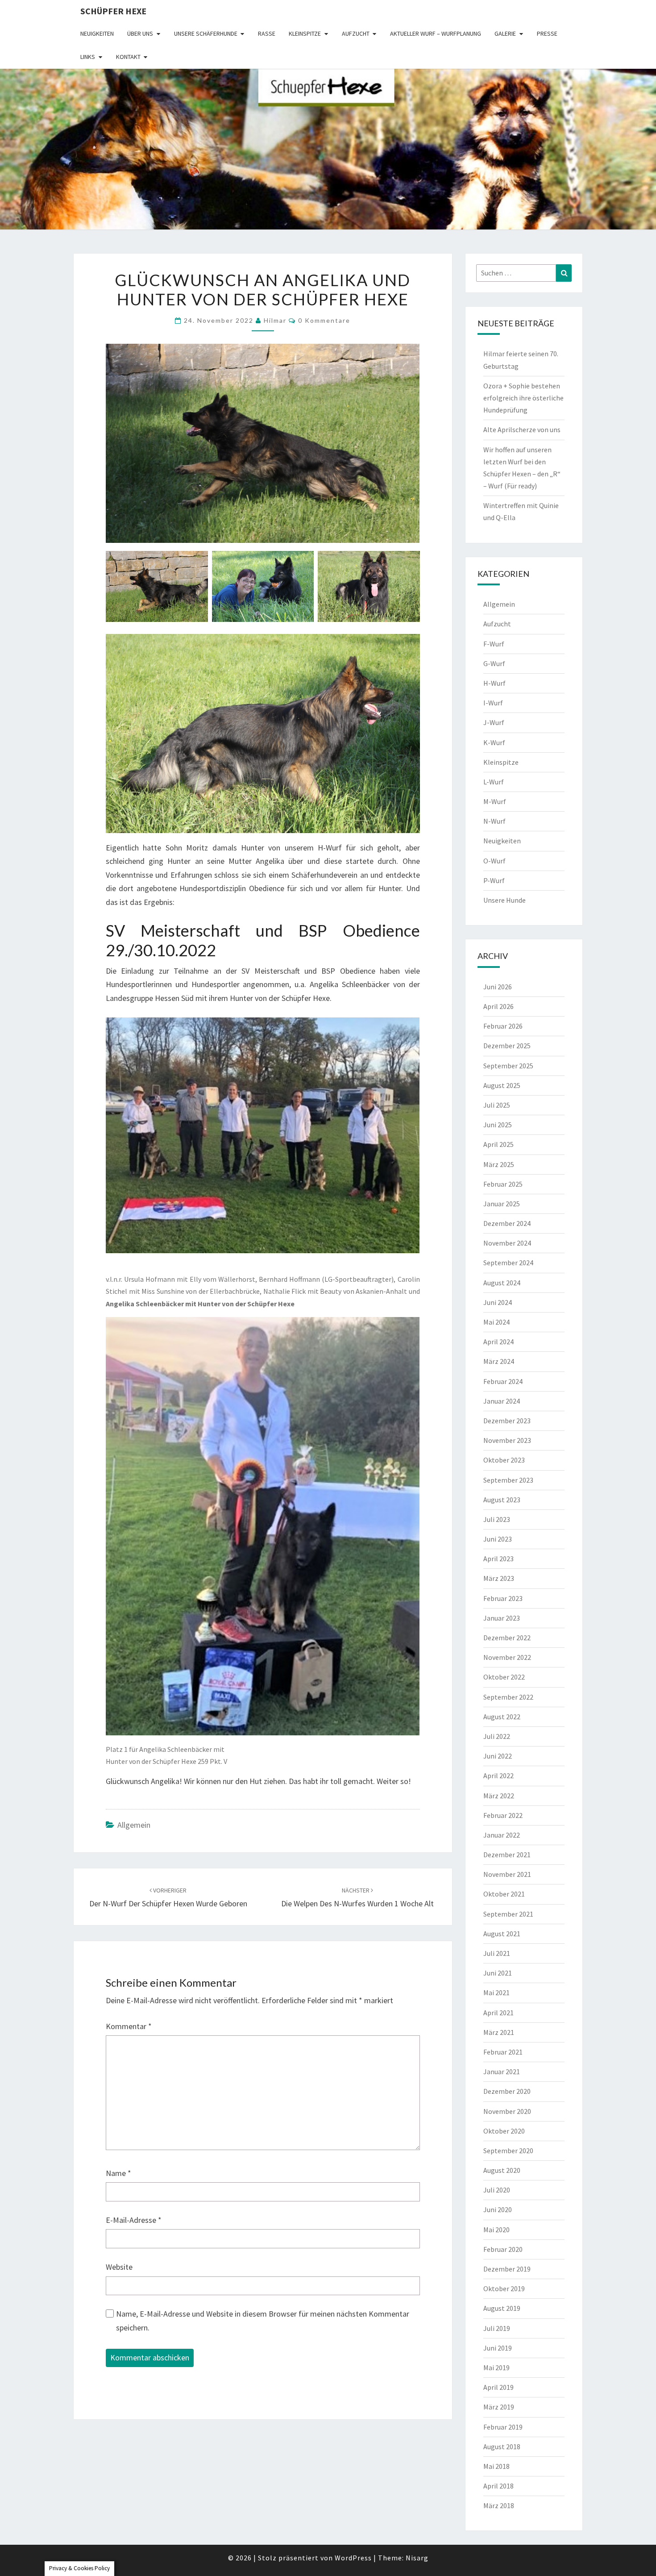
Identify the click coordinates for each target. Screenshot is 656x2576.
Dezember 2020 (507, 2091)
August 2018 (502, 2447)
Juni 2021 (498, 1973)
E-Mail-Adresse (134, 2220)
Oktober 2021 (504, 1894)
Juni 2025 (498, 1125)
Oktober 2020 (504, 2131)
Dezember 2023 (507, 1421)
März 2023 (499, 1578)
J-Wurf (494, 722)
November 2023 (507, 1440)
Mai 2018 (496, 2466)
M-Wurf (495, 801)
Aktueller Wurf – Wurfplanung (436, 33)
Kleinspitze (305, 33)
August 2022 (502, 1717)
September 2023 (508, 1480)
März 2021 (499, 2032)
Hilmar (275, 320)
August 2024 (502, 1283)
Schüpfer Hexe (113, 11)
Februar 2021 (503, 2052)
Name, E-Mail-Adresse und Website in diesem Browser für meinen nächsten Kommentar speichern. (263, 2321)
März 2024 (499, 1361)
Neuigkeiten (97, 33)
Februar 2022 (503, 1815)
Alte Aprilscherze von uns (522, 429)
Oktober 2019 (504, 2288)
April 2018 (498, 2486)
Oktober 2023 (504, 1460)
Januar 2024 (502, 1401)
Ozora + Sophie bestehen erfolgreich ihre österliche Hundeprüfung (523, 398)
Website (119, 2267)
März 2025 (499, 1164)
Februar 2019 (503, 2427)
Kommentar (129, 2026)
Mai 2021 (496, 1992)
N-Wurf (494, 821)
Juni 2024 (498, 1302)
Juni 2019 (498, 2348)
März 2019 (499, 2407)
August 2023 (502, 1500)
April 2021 (498, 2013)
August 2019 (502, 2308)
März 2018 (499, 2505)
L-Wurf (494, 782)
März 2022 (499, 1796)
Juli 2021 (497, 1953)
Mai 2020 (496, 2230)
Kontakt (128, 57)
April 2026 (498, 1006)
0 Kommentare (324, 320)
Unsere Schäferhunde (206, 33)
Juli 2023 (497, 1519)
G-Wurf (494, 663)
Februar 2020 (503, 2249)
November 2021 (507, 1874)
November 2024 (507, 1243)
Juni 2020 (498, 2209)
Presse (547, 33)
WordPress (353, 2558)
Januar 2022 (502, 1835)
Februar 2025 (503, 1184)
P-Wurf (494, 880)
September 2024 (508, 1263)
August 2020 (502, 2170)
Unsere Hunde (504, 900)
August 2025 (502, 1085)
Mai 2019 (496, 2368)
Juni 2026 (498, 987)
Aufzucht (356, 33)
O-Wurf (494, 861)
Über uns (140, 33)
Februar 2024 (503, 1381)
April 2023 (498, 1559)
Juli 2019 (497, 2328)
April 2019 (498, 2387)
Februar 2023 (503, 1598)
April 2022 (498, 1776)
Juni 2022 (498, 1756)
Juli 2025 (497, 1105)
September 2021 (508, 1914)
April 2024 (498, 1342)
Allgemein (134, 1825)
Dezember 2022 (507, 1638)
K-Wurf (494, 742)
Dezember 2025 (507, 1046)
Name (118, 2173)
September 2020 (508, 2151)
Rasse (267, 33)
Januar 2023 (502, 1618)
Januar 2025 (502, 1204)
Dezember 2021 (507, 1855)
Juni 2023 (498, 1539)
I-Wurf (493, 703)
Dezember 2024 (507, 1223)
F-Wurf (494, 644)
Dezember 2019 (507, 2269)
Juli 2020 (497, 2190)
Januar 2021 (502, 2072)
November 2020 (507, 2111)
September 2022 (508, 1697)
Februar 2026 (503, 1026)
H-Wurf (494, 683)
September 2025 (508, 1066)
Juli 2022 (497, 1736)
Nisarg (417, 2558)
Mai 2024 (496, 1322)
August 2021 (502, 1934)
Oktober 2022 (504, 1677)
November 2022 (507, 1657)
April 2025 (498, 1144)
